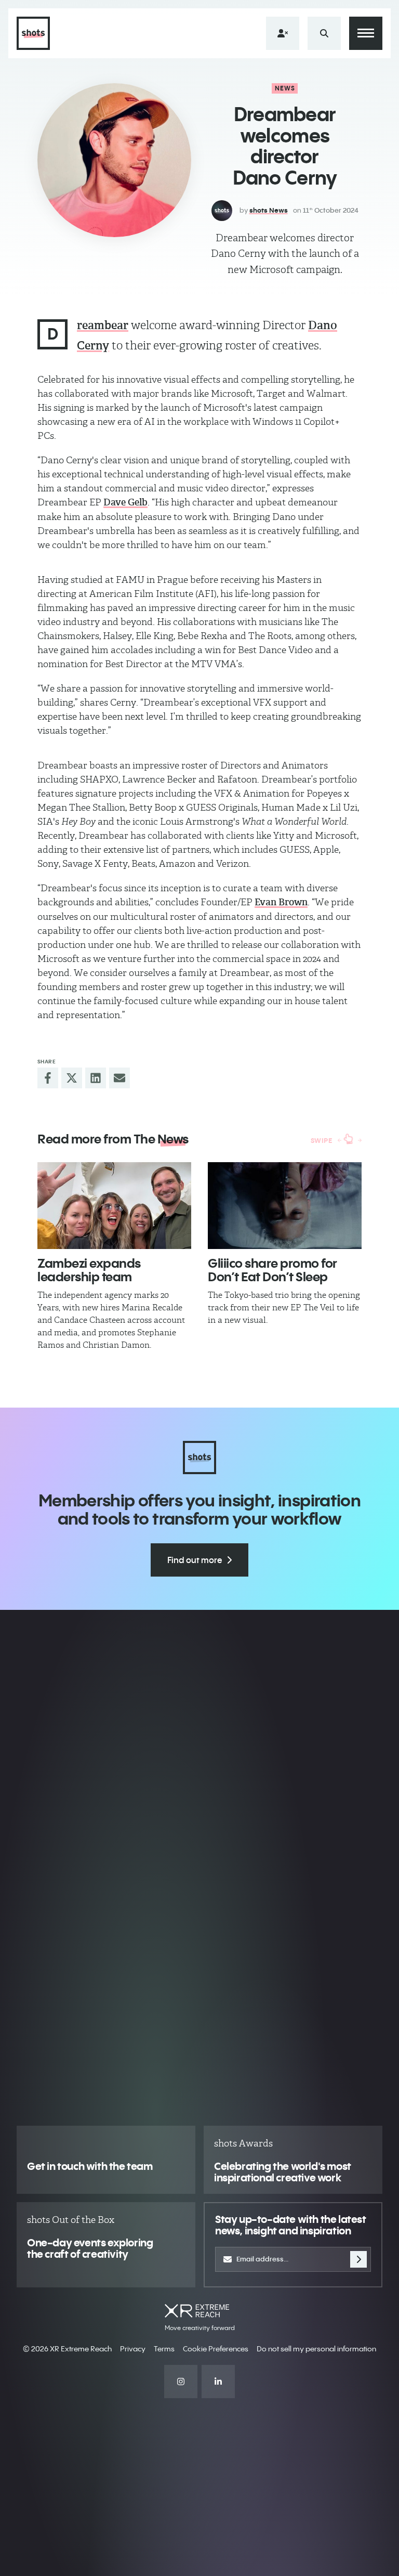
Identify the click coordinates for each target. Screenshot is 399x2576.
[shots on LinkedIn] (218, 2382)
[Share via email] (119, 1078)
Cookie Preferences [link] (216, 2349)
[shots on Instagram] (181, 2382)
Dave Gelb (125, 502)
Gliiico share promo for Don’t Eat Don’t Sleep (272, 1270)
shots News (269, 210)
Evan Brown (281, 902)
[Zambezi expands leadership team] (114, 1206)
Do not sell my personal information (316, 2349)
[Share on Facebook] (48, 1078)
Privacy (133, 2349)
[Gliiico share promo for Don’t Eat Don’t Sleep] (285, 1206)
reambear (103, 325)
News (285, 88)
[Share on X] (72, 1078)
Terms (164, 2349)
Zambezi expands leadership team (89, 1270)
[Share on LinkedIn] (96, 1078)
